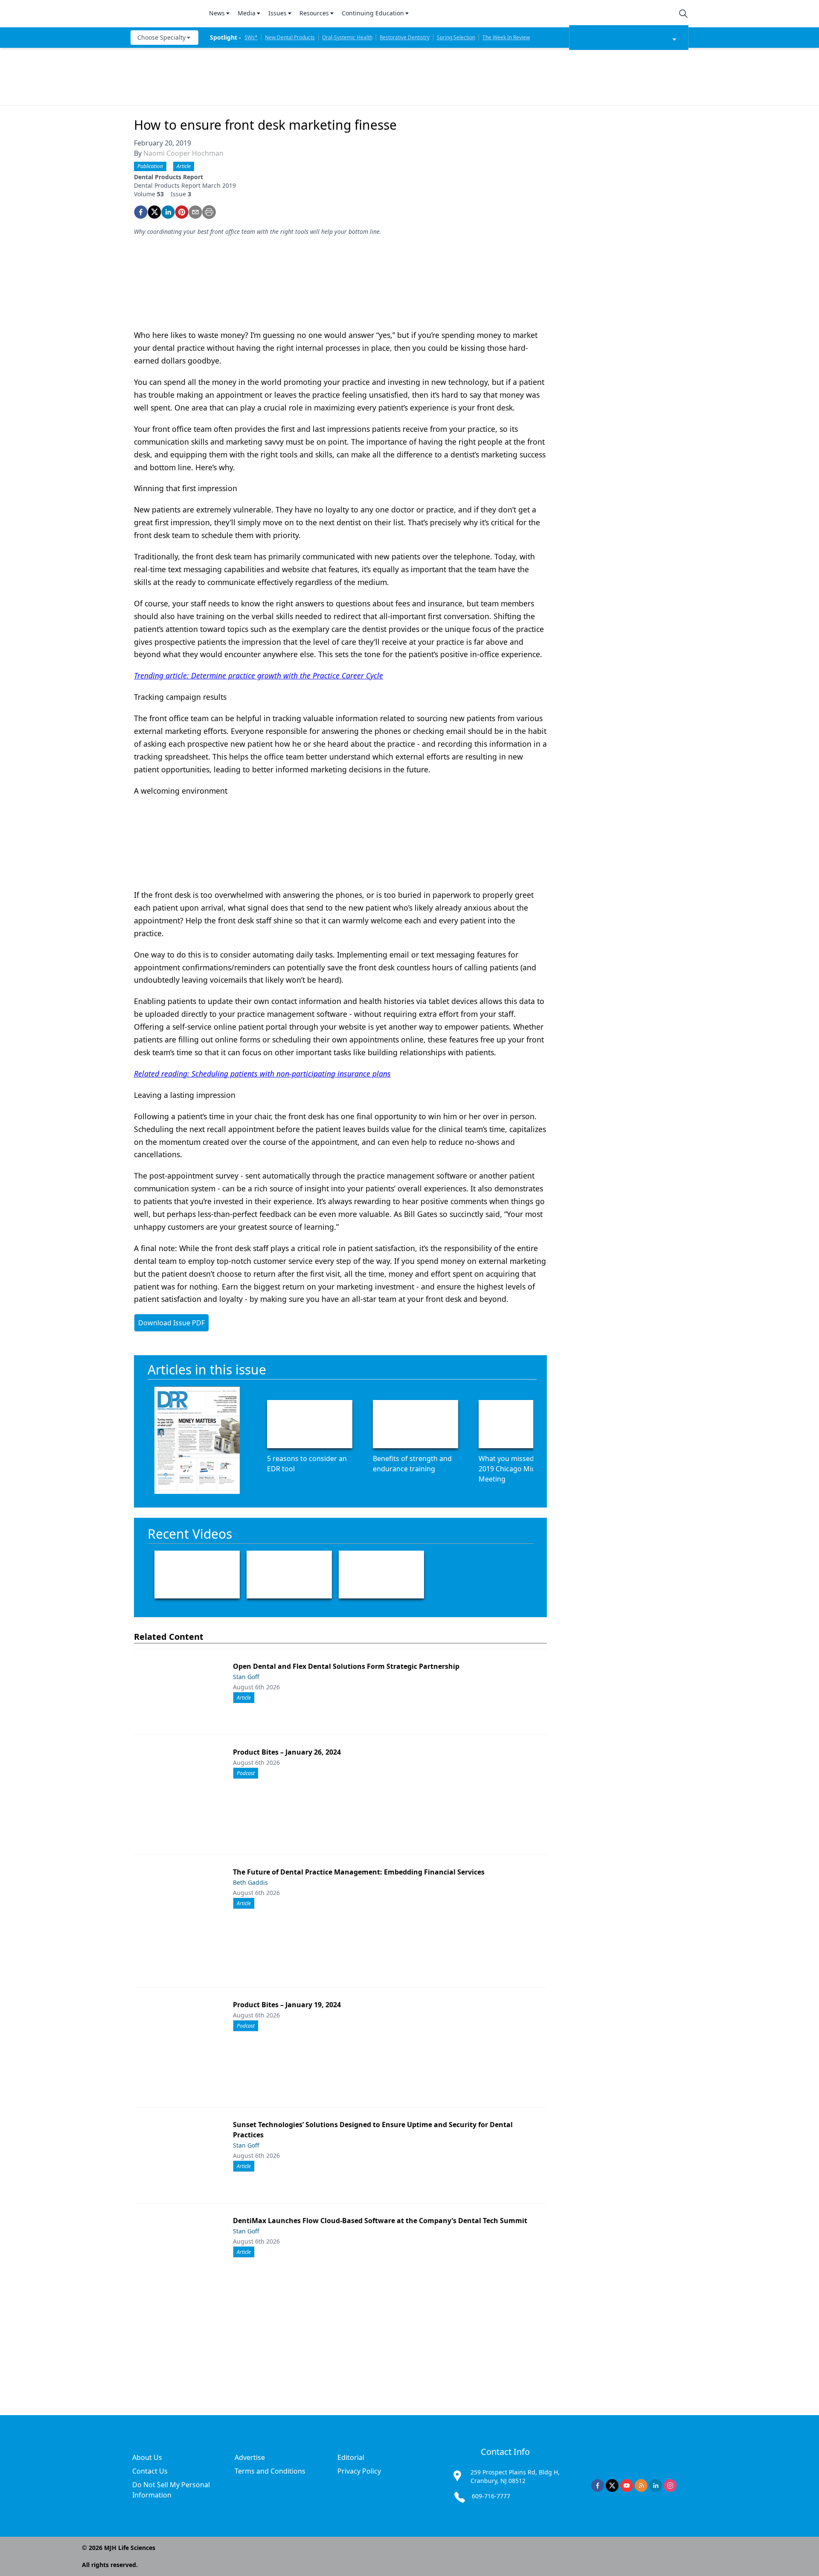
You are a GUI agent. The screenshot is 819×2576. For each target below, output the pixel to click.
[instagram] (670, 2486)
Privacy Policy (359, 2471)
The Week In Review (506, 37)
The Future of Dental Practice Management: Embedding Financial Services (359, 1872)
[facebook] (141, 212)
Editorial (351, 2457)
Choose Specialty (161, 37)
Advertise (250, 2457)
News (217, 13)
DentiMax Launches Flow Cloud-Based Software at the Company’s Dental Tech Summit (380, 2221)
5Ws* (251, 37)
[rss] (641, 2486)
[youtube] (627, 2486)
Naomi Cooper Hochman (183, 153)
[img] (165, 14)
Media (247, 13)
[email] (195, 212)
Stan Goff (246, 1677)
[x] (612, 2486)
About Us (147, 2457)
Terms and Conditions (270, 2471)
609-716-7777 (491, 2496)
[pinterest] (182, 212)
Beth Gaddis (250, 1882)
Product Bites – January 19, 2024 (287, 2005)
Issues (277, 13)
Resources (314, 13)
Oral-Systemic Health (347, 37)
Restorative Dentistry (405, 37)
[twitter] (154, 212)
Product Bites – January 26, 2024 (287, 1752)
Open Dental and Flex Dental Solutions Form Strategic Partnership (346, 1666)
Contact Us (150, 2471)
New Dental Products (290, 37)
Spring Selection (456, 37)
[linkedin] (168, 212)
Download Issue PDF (171, 1323)
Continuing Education (373, 13)
